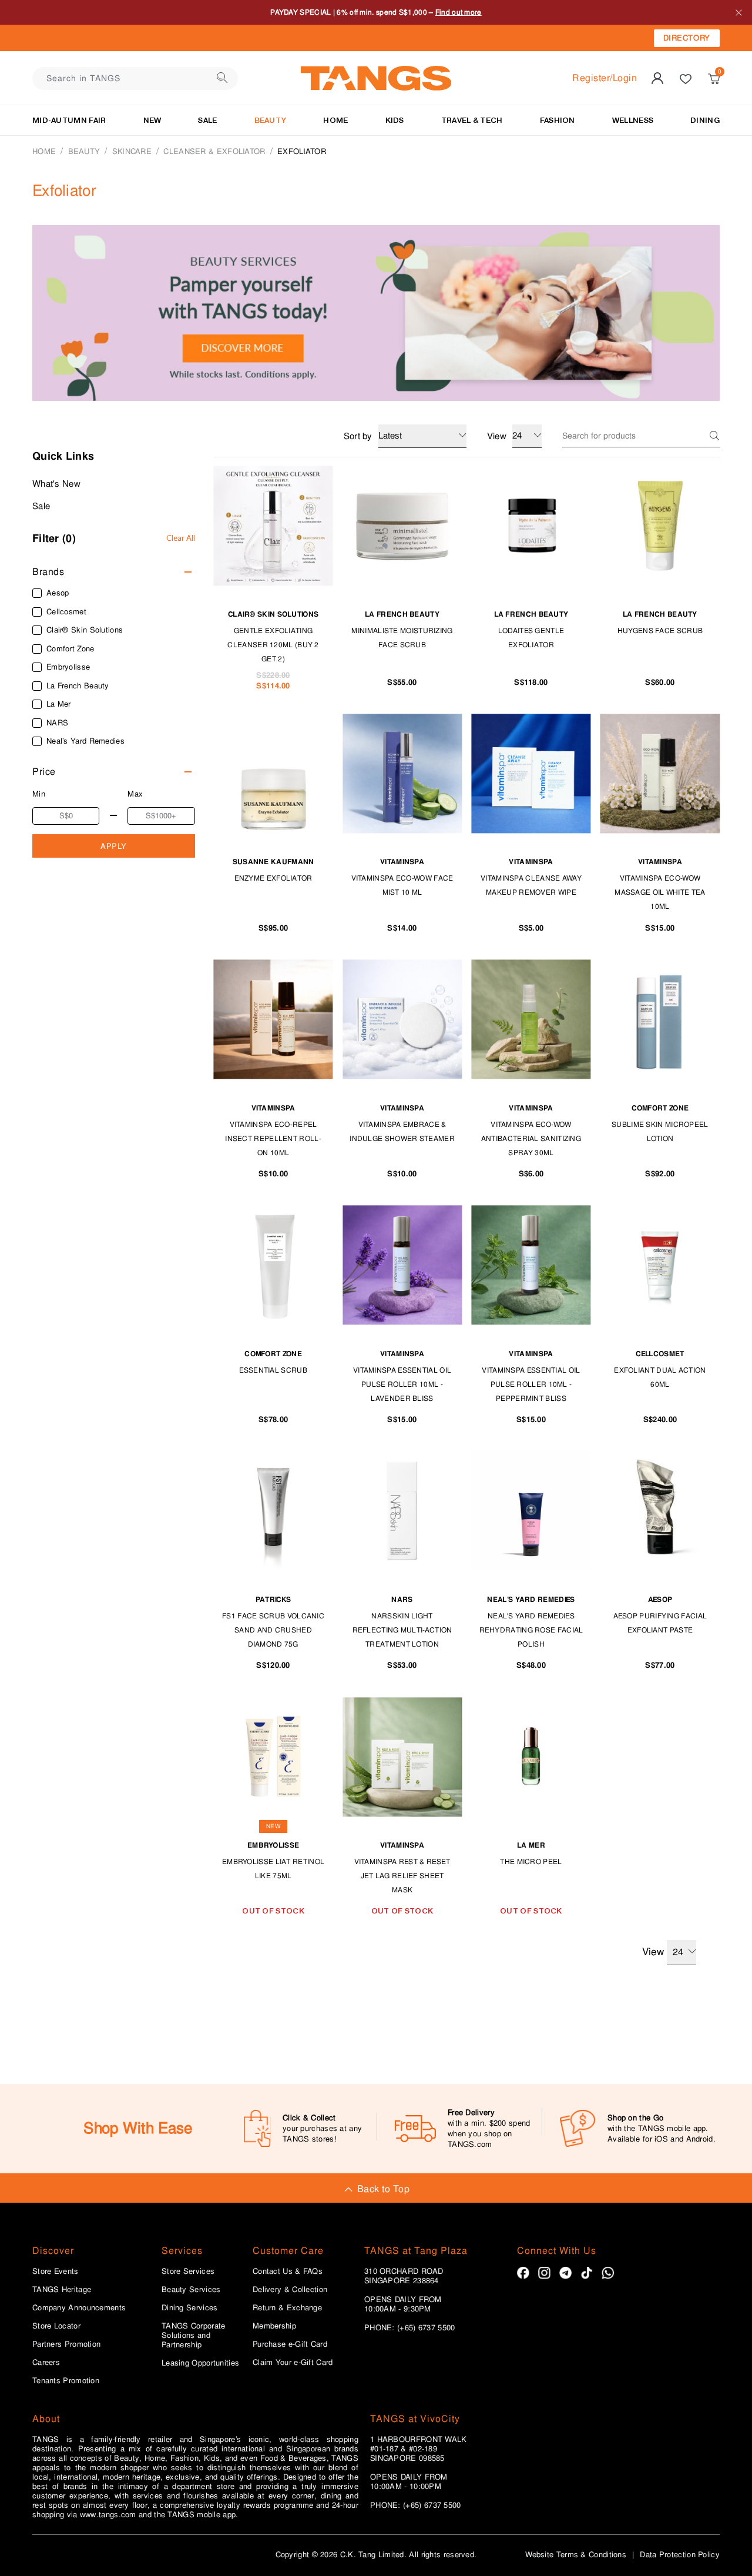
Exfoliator (302, 151)
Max (135, 794)
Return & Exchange (287, 2308)
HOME (335, 120)
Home (44, 151)
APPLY (114, 846)
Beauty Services (191, 2290)
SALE (207, 120)
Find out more (459, 12)
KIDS (395, 120)
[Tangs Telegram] (565, 2273)
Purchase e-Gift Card (290, 2344)
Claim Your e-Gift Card (293, 2363)
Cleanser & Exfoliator (214, 151)
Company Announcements (79, 2308)
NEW (152, 120)
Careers (46, 2363)
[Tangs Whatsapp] (608, 2273)
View (653, 1952)
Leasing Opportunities (200, 2363)
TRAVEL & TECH (472, 120)
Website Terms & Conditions (576, 2555)
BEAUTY (271, 120)
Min (39, 794)
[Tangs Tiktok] (587, 2273)
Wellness (633, 120)
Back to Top (383, 2189)
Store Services (188, 2271)
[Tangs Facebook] (523, 2273)
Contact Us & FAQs (288, 2271)
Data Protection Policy (680, 2555)
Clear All (181, 538)
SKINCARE (132, 151)
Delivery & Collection (290, 2290)
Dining (705, 120)
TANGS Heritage (62, 2290)
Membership (274, 2326)
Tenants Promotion (66, 2381)
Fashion (558, 120)
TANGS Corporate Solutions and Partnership (194, 2336)
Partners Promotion (66, 2344)
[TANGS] (376, 78)
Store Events (56, 2271)
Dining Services (190, 2308)
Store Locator (56, 2326)
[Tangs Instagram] (544, 2273)
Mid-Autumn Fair (69, 120)
